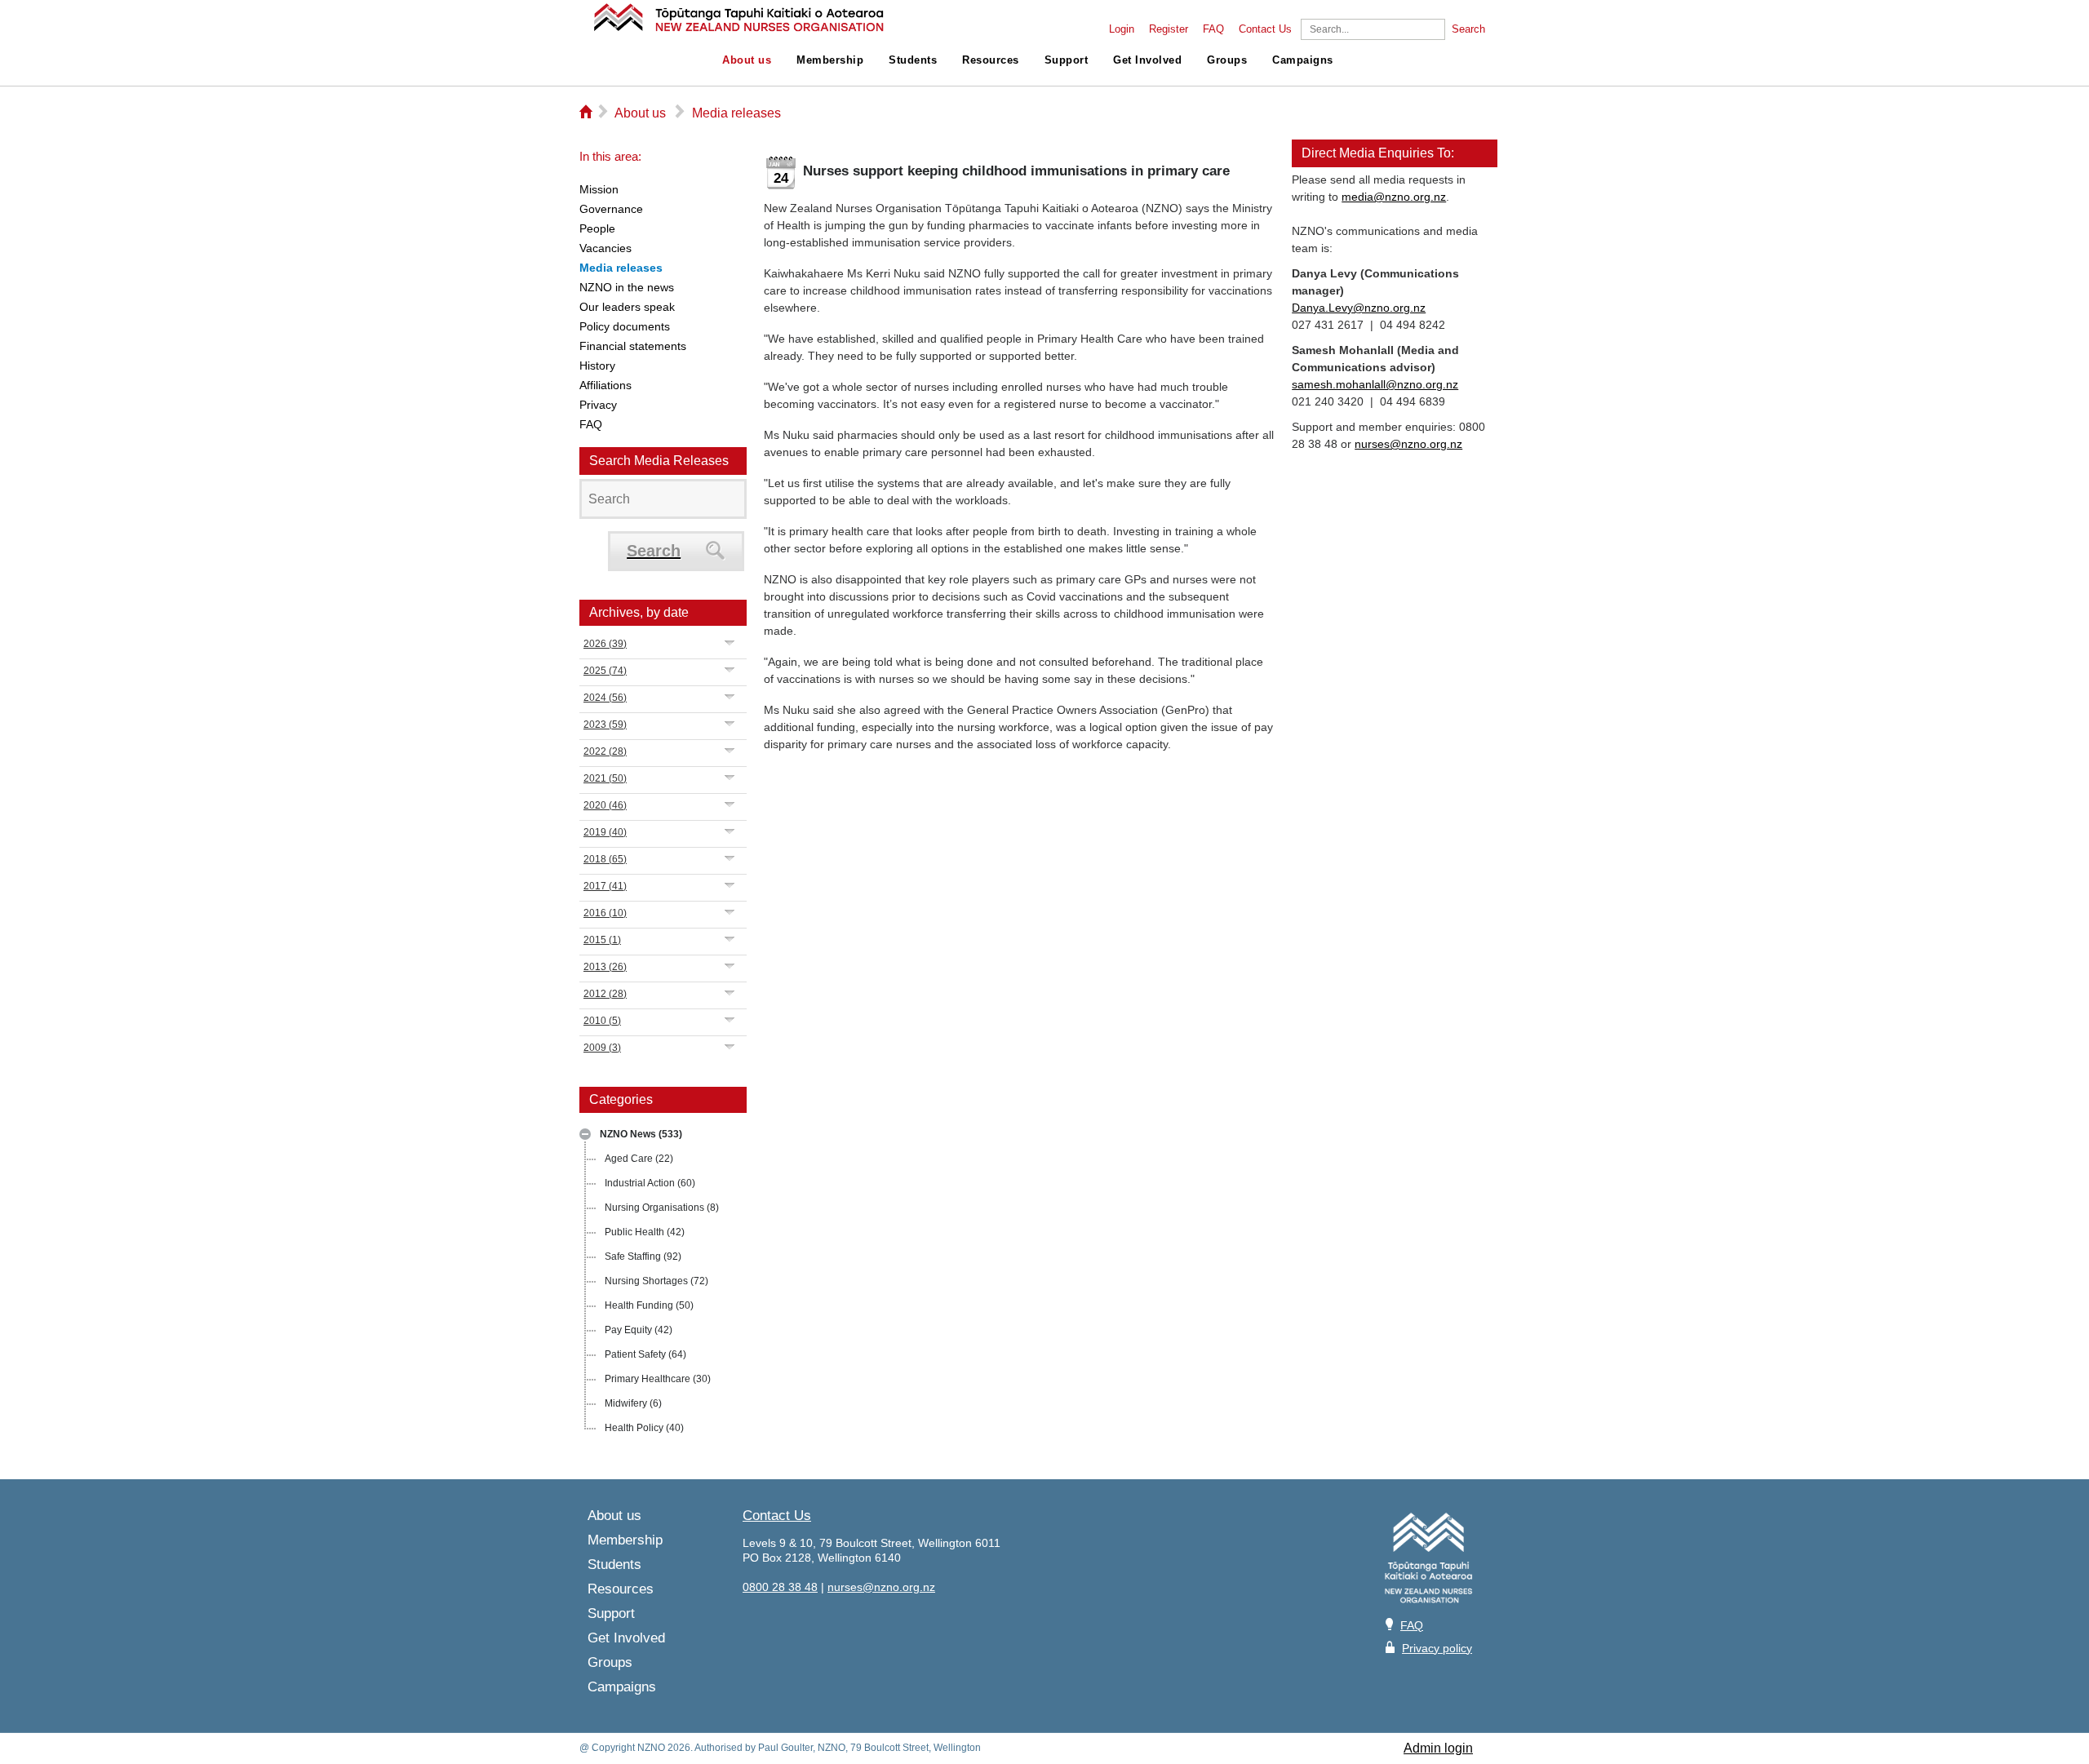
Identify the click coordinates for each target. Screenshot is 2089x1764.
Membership (830, 60)
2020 (605, 805)
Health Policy (644, 1428)
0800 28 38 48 (780, 1587)
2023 (605, 725)
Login (1122, 29)
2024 (605, 698)
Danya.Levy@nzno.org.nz (1359, 308)
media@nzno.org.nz (1394, 197)
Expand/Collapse (585, 1134)
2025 (605, 671)
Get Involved (1147, 60)
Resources (991, 60)
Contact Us (1265, 29)
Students (913, 60)
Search (1468, 29)
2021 (605, 778)
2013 (605, 967)
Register (1169, 29)
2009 (602, 1048)
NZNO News (641, 1134)
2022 (605, 751)
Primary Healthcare (658, 1379)
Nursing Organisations (662, 1208)
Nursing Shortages (656, 1281)
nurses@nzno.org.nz (1408, 444)
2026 (605, 644)
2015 (602, 940)
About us (747, 60)
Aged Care (639, 1159)
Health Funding (649, 1305)
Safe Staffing (643, 1257)
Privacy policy (1437, 1648)
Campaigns (1303, 60)
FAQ (1213, 29)
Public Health (645, 1232)
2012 (605, 994)
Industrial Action (650, 1183)
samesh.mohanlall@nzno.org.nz (1375, 384)
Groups (1227, 60)
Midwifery (633, 1403)
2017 (605, 886)
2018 (605, 859)
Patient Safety (645, 1354)
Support (1067, 60)
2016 (605, 913)
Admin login (1438, 1748)
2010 (602, 1021)
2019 (605, 832)
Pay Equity (639, 1330)
